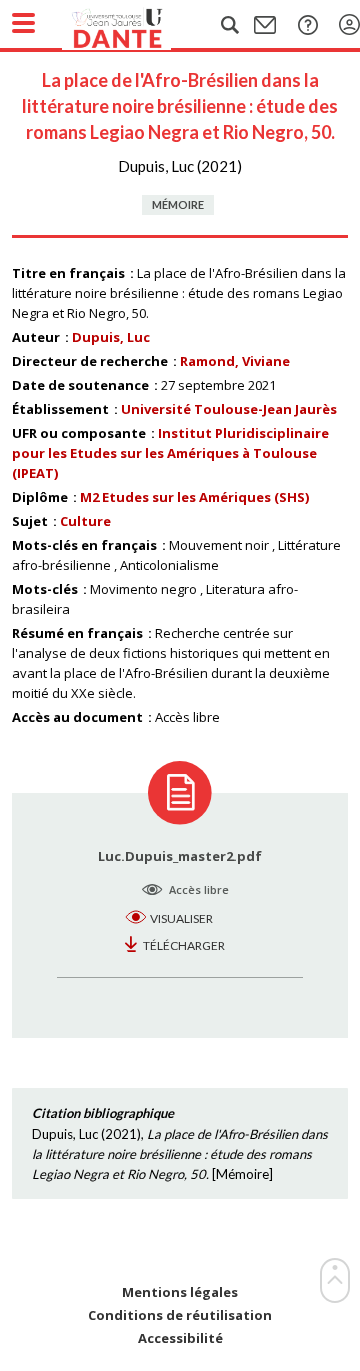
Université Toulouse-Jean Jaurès (229, 409)
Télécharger (184, 945)
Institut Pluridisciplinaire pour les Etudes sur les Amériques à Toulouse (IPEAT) (170, 453)
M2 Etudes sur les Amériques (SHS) (194, 497)
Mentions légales (180, 1292)
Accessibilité (180, 1338)
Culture (85, 521)
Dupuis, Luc (111, 337)
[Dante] (137, 25)
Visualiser (181, 918)
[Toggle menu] (23, 23)
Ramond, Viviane (235, 361)
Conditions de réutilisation (180, 1315)
